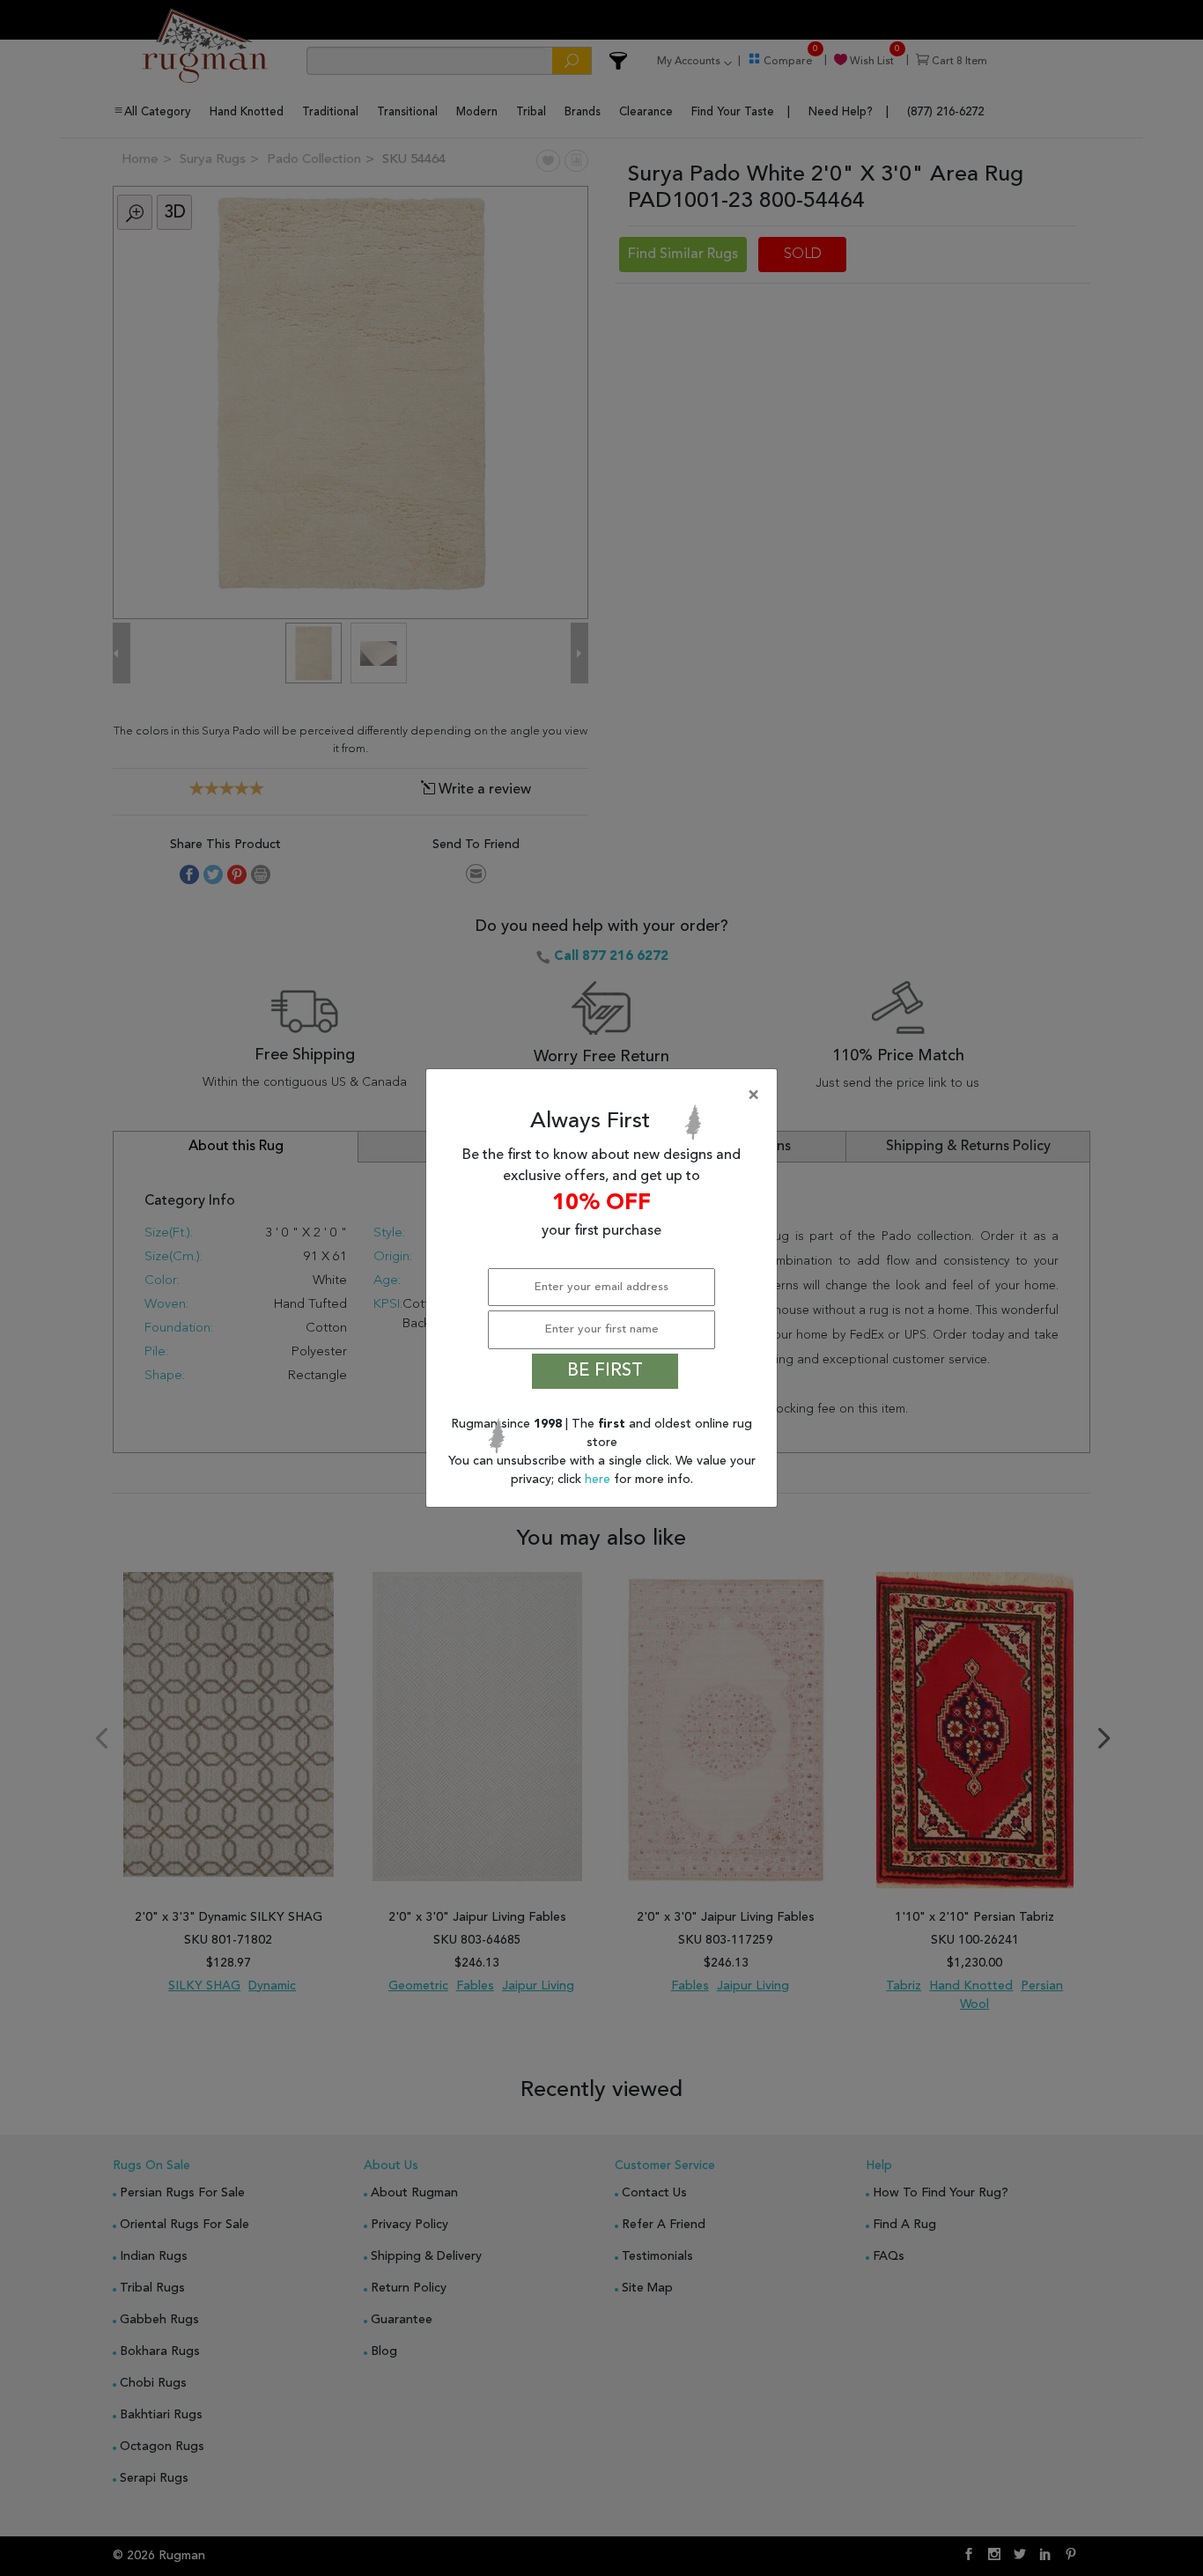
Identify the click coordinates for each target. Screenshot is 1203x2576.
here (599, 1480)
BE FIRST (605, 1371)
